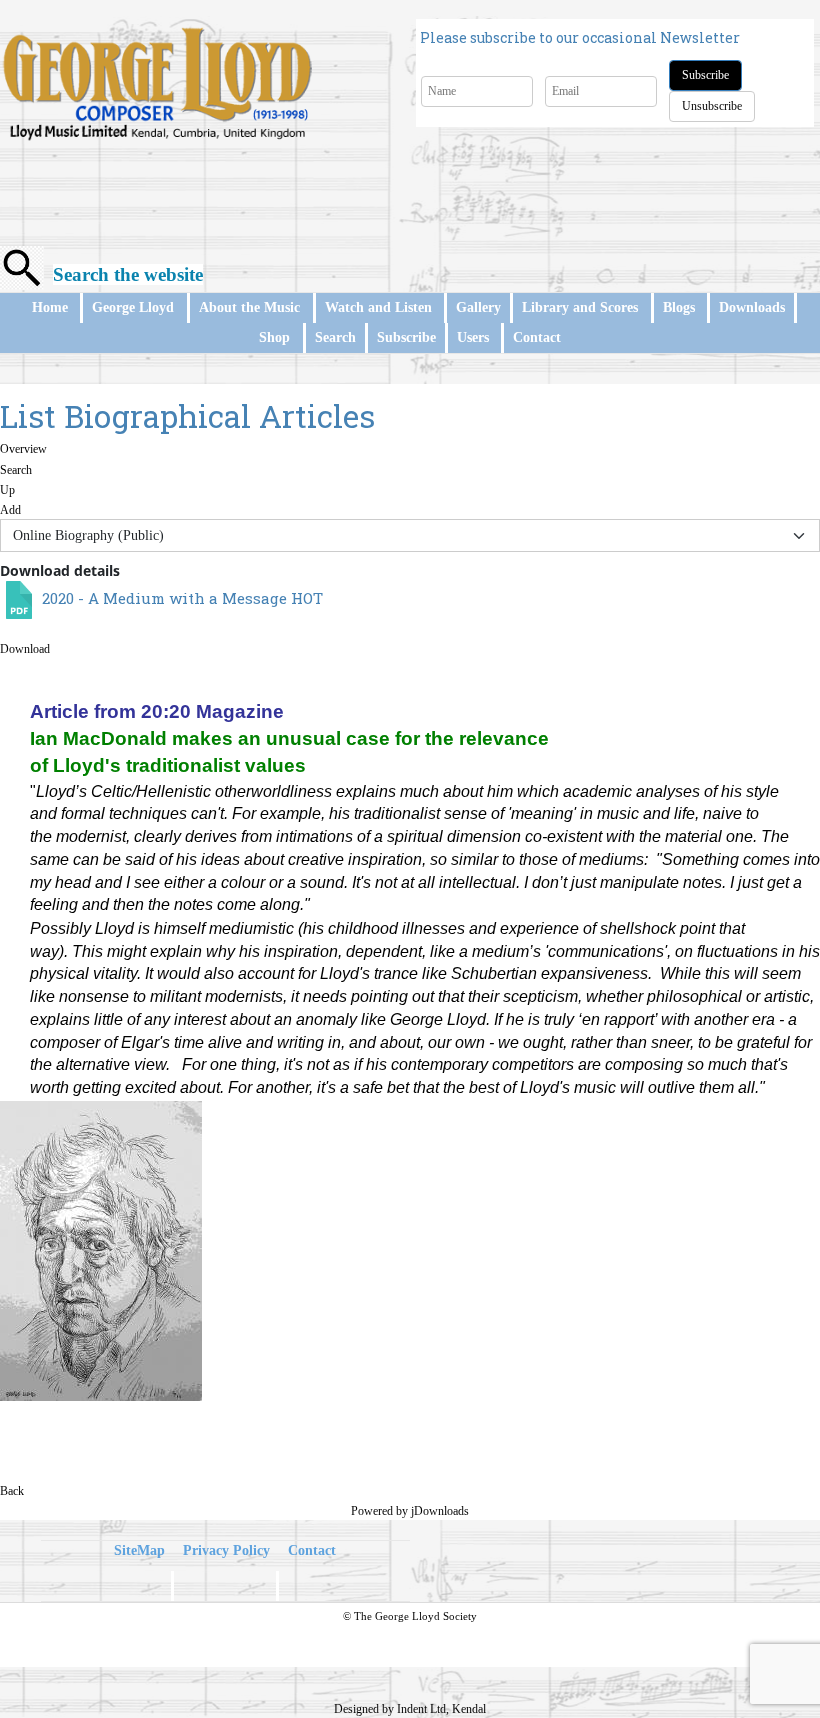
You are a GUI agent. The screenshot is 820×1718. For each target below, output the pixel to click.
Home (50, 307)
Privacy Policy (226, 1550)
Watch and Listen (378, 307)
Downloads (752, 307)
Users (473, 337)
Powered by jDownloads (410, 1511)
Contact (537, 337)
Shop (274, 337)
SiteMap (139, 1550)
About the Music (249, 307)
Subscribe (705, 75)
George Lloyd (133, 307)
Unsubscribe (712, 106)
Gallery (478, 307)
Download (25, 649)
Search (335, 337)
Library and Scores (580, 307)
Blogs (679, 307)
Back (12, 1491)
